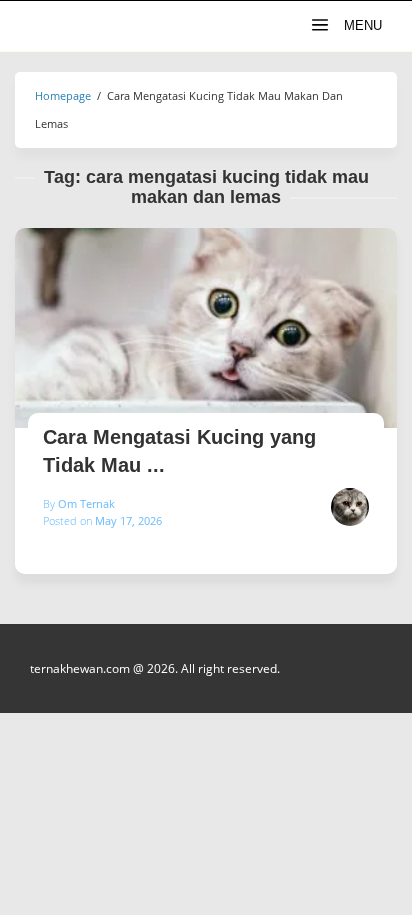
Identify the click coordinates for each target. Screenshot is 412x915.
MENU (361, 25)
